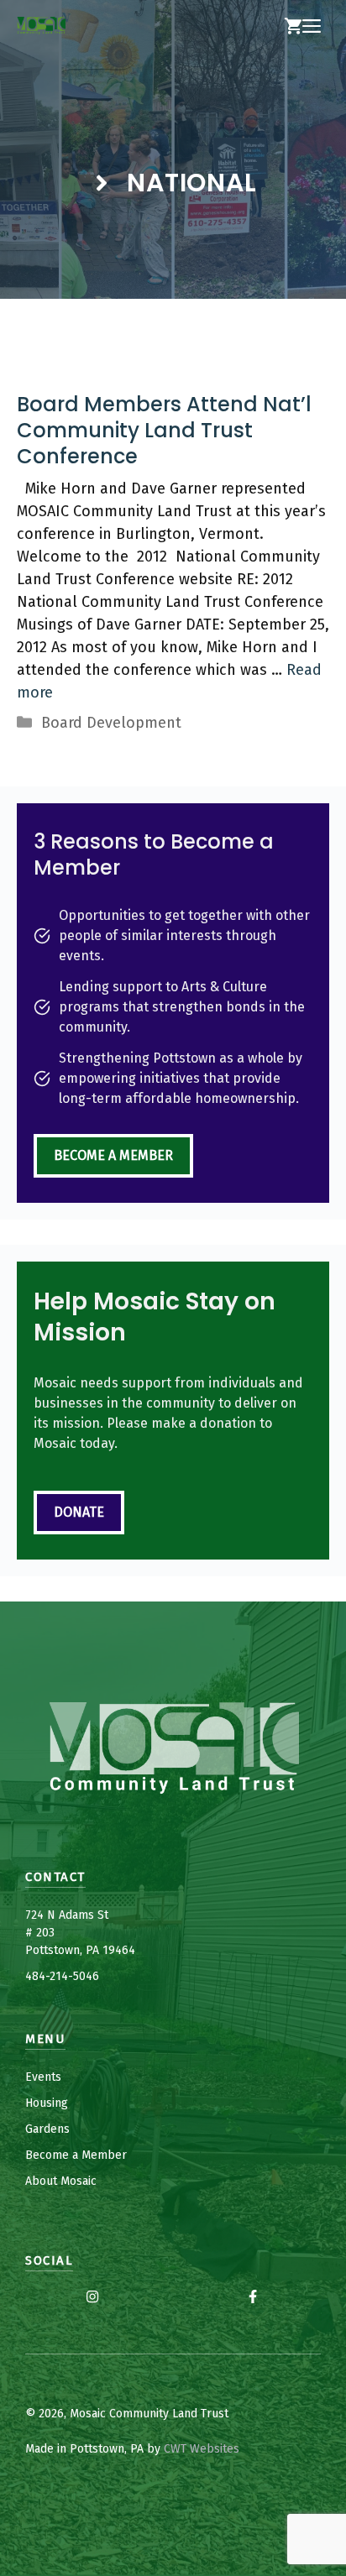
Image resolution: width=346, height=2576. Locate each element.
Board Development (111, 723)
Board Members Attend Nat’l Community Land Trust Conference (164, 430)
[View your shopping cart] (293, 27)
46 (92, 1976)
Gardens (47, 2129)
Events (43, 2077)
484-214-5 (52, 1976)
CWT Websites (202, 2449)
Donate (79, 1512)
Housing (47, 2103)
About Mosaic (61, 2181)
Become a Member (113, 1155)
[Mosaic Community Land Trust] (41, 27)
